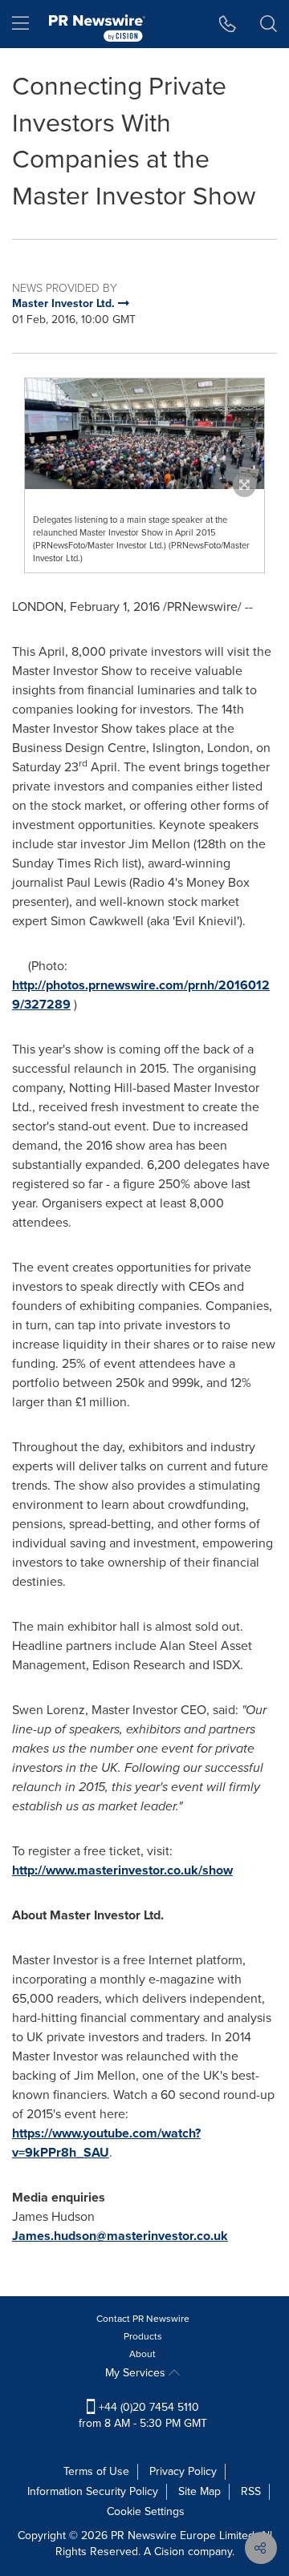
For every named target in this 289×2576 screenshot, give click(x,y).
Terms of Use (96, 2471)
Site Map (199, 2491)
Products (143, 2336)
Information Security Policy (93, 2491)
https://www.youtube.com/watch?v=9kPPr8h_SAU (106, 2143)
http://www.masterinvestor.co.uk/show (122, 1870)
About (142, 2354)
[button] (144, 434)
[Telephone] (228, 24)
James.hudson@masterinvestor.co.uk (120, 2236)
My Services (137, 2373)
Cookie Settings (146, 2511)
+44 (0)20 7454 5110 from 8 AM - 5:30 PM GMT (143, 2415)
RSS (251, 2491)
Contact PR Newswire (143, 2319)
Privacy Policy (183, 2471)
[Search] (269, 24)
